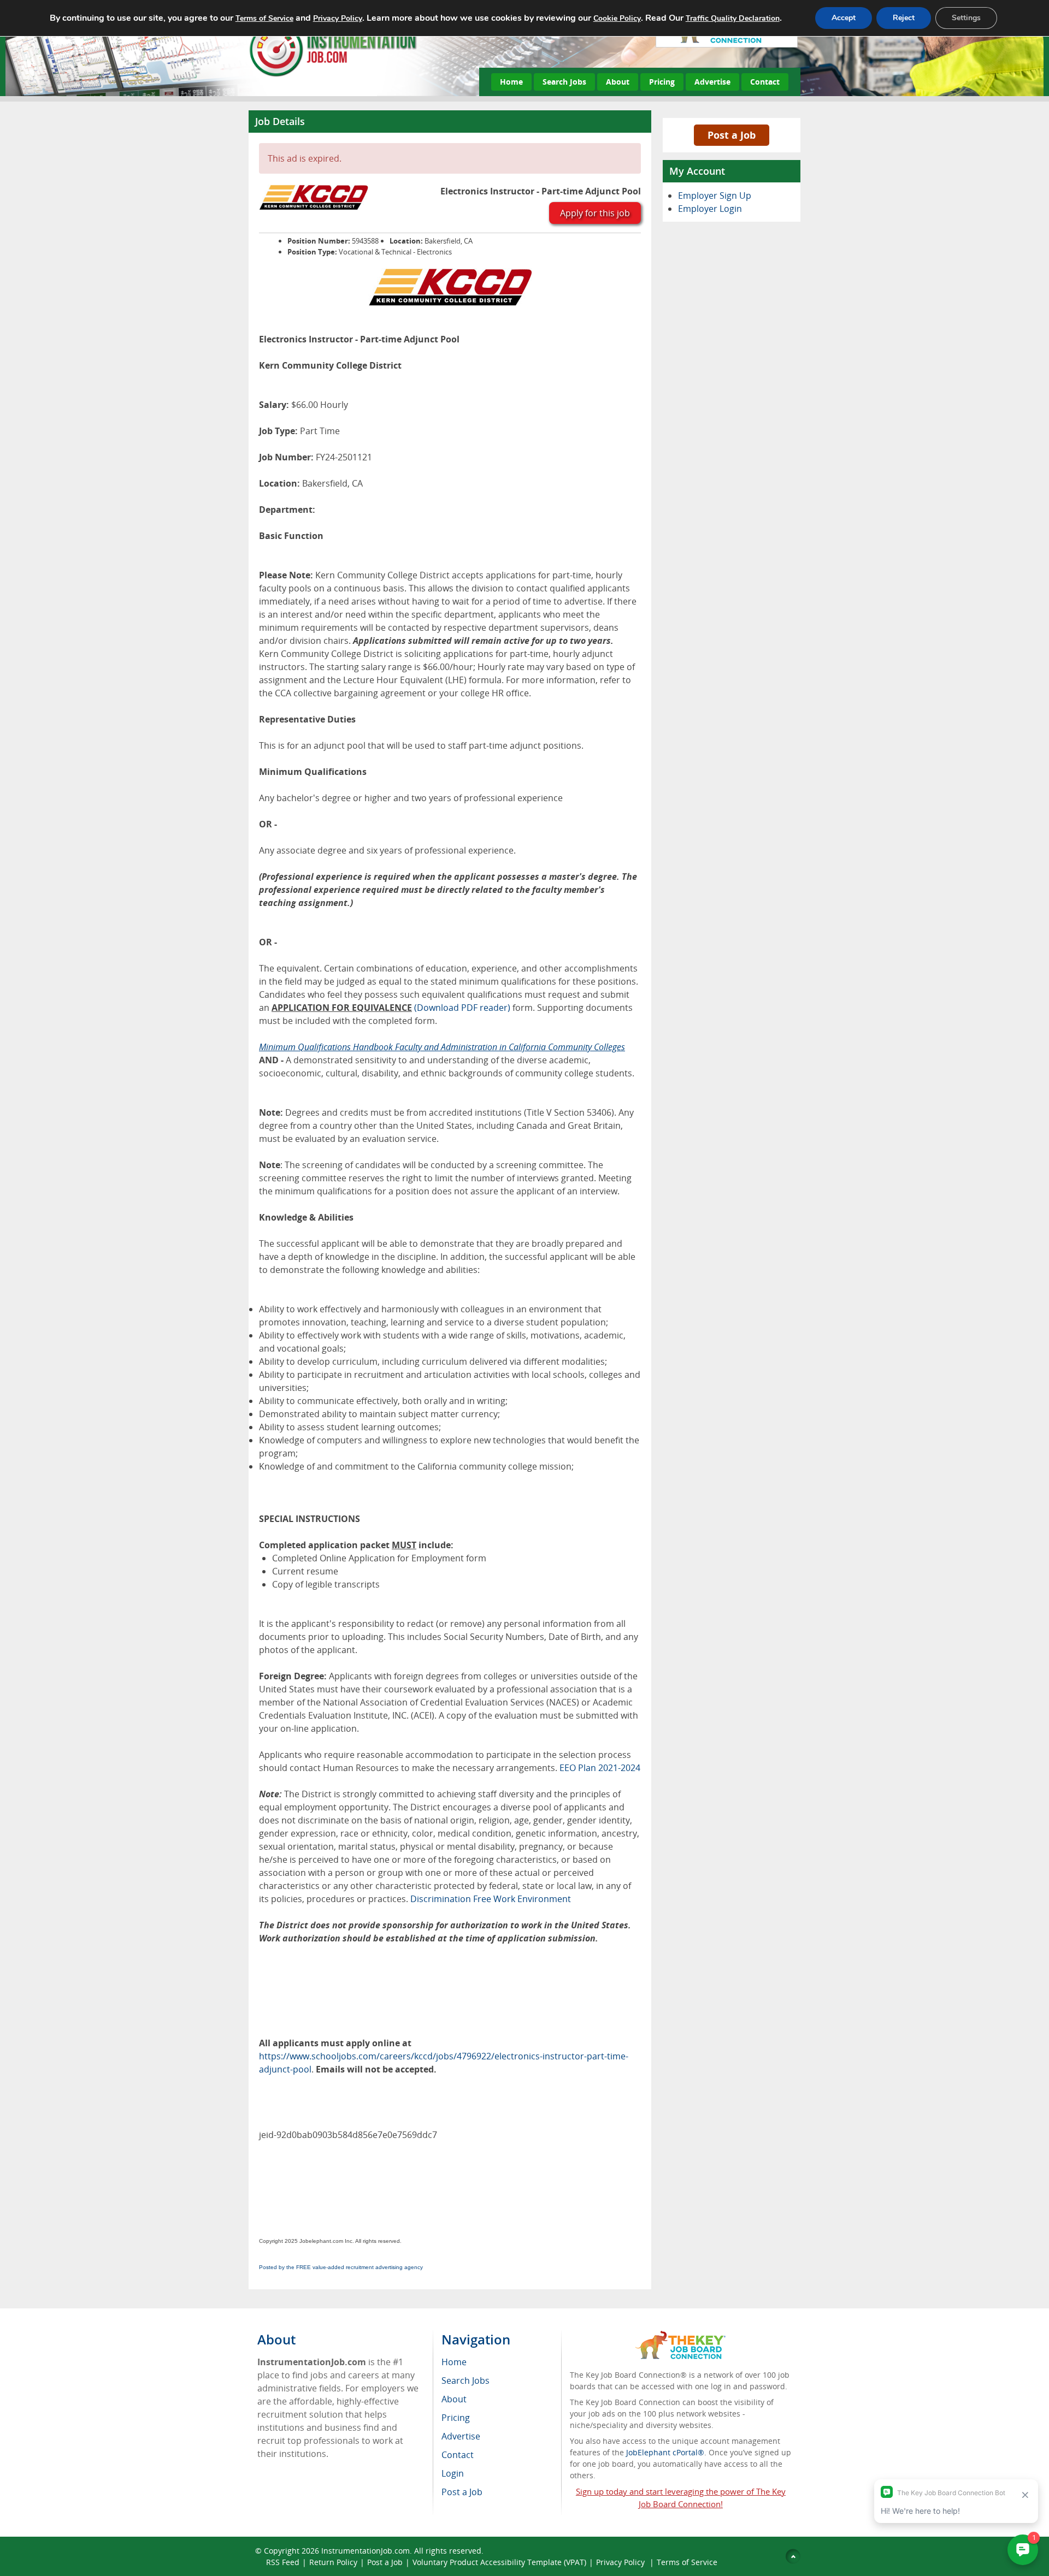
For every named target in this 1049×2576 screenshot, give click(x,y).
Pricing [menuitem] (456, 2418)
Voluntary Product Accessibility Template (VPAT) (499, 2562)
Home (511, 82)
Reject (904, 18)
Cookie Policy (617, 18)
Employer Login (710, 209)
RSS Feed (283, 2562)
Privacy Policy (621, 2562)
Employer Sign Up (715, 196)
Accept (844, 18)
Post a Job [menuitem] (462, 2492)
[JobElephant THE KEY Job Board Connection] (680, 2336)
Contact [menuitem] (458, 2455)
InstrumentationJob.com (366, 2551)
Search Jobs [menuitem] (465, 2380)
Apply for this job (595, 213)
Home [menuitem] (454, 2362)
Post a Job (732, 135)
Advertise (712, 82)
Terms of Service (687, 2562)
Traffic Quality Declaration (733, 18)
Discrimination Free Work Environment (491, 1899)
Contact (765, 82)
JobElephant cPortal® (665, 2452)
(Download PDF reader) (462, 1008)
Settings (966, 18)
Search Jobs (564, 82)
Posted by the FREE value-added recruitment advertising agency (341, 2267)
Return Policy (333, 2562)
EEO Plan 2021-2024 (600, 1768)
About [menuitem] (454, 2399)
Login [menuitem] (453, 2473)
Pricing (662, 82)
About (618, 82)
